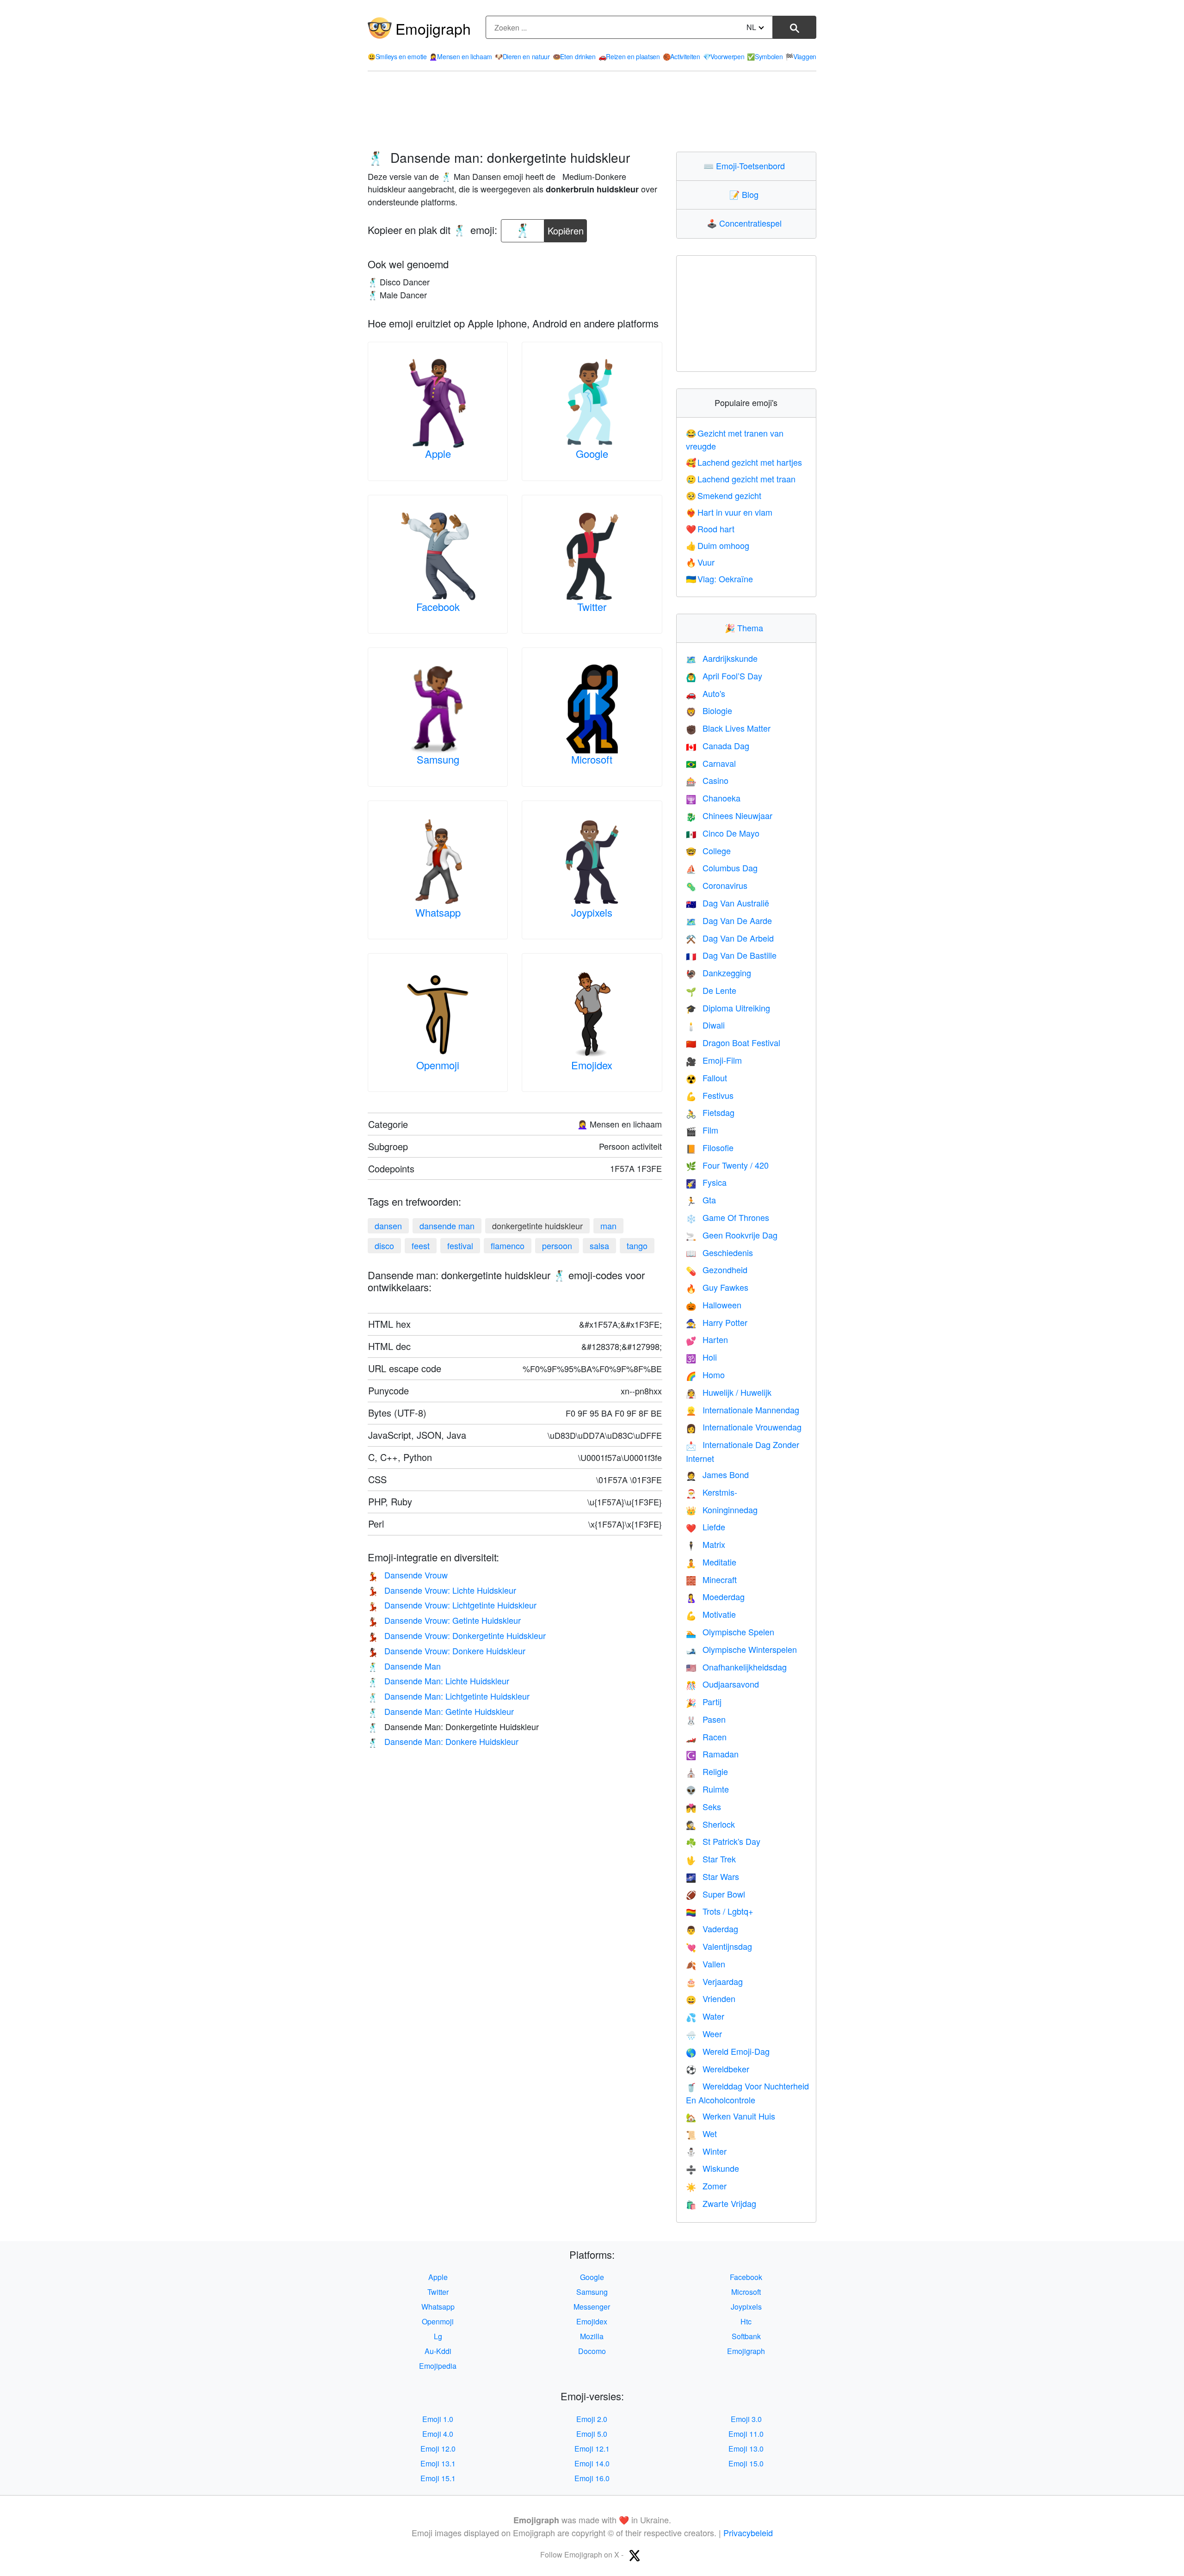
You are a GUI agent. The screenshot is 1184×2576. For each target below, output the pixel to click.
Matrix (706, 1544)
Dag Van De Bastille (731, 955)
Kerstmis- (712, 1492)
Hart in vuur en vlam (729, 512)
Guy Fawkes (717, 1287)
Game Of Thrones (728, 1217)
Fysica (706, 1182)
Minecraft (711, 1579)
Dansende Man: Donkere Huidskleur (443, 1741)
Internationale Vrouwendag (744, 1427)
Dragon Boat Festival (733, 1042)
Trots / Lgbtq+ (720, 1911)
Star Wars (712, 1876)
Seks (703, 1806)
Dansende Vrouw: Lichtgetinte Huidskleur (452, 1605)
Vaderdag (712, 1929)
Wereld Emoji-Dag (728, 2051)
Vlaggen (801, 56)
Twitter (592, 607)
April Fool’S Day (724, 676)
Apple (438, 453)
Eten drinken (574, 56)
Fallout (706, 1078)
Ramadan (712, 1754)
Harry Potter (717, 1322)
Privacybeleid (748, 2533)
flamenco (508, 1245)
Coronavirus (717, 885)
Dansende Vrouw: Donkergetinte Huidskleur (457, 1635)
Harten (707, 1339)
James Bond (717, 1474)
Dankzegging (718, 973)
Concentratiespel (746, 223)
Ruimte (707, 1789)
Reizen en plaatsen (629, 56)
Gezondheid (717, 1270)
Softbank (746, 2336)
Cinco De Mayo (723, 833)
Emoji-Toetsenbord (746, 166)
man (608, 1226)
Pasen (706, 1719)
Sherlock (710, 1824)
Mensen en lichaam (461, 56)
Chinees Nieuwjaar (729, 815)
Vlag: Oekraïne (720, 579)
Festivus (710, 1095)
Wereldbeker (718, 2069)
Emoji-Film (714, 1060)
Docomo (592, 2351)
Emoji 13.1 (438, 2463)
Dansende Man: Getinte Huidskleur (441, 1711)
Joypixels (592, 912)
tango (637, 1245)
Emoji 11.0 (746, 2434)
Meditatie (711, 1562)
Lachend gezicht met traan (741, 479)
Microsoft (592, 759)
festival (460, 1245)
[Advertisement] (592, 111)
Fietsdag (710, 1112)
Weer (704, 2034)
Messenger (592, 2307)
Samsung (438, 759)
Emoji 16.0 (592, 2478)
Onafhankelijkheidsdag (736, 1667)
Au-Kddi (438, 2351)
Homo (705, 1374)
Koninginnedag (722, 1510)
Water (705, 2016)
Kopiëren (566, 228)
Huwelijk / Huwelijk (729, 1392)
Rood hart (710, 529)
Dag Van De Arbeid (730, 938)
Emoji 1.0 (438, 2419)
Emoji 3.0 (746, 2419)
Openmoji (438, 1065)
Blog (746, 194)
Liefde (706, 1527)
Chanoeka (713, 798)
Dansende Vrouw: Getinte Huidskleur (444, 1620)
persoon (557, 1245)
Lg (438, 2336)
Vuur (700, 562)
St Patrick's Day (723, 1841)
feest (421, 1245)
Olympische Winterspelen (741, 1649)
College (708, 850)
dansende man (447, 1226)
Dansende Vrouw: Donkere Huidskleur (447, 1651)
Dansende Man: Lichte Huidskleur (438, 1681)
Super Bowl (715, 1894)
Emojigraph (433, 28)
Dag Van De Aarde (729, 920)
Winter (706, 2151)
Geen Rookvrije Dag (732, 1235)
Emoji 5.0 (592, 2434)
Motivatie (711, 1614)
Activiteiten (681, 56)
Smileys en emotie (397, 56)
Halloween (714, 1305)
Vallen (706, 1964)
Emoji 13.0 (746, 2449)
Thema (746, 628)
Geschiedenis (719, 1252)
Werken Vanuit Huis (731, 2116)
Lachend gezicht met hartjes (744, 462)
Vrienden (711, 1998)
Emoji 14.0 (592, 2463)
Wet (701, 2133)
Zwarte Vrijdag (721, 2203)
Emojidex (592, 1065)
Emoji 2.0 (592, 2419)
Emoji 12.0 (438, 2449)
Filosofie (710, 1147)
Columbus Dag (722, 868)
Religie (707, 1771)
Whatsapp (438, 912)
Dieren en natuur (522, 56)
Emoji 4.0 (438, 2434)
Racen (706, 1737)
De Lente (711, 990)
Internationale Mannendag (743, 1410)
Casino (707, 780)
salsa (599, 1245)
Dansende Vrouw (408, 1575)
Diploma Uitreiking (728, 1008)
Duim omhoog (718, 545)
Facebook (438, 607)
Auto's (706, 693)
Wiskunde (712, 2168)
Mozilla (592, 2336)
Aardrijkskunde (722, 658)
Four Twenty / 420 (727, 1165)
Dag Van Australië (728, 903)
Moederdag (715, 1596)
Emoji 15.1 (438, 2478)
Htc (746, 2321)
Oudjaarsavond (722, 1684)
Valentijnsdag (719, 1946)
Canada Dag (718, 746)
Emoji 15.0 (746, 2463)
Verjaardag (714, 1981)
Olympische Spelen (730, 1632)
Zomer (706, 2186)
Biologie (709, 710)
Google (592, 453)
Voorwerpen (724, 56)
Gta (701, 1200)
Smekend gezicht (724, 495)
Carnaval (711, 763)
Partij (704, 1701)
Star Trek (711, 1859)
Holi (701, 1357)
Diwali (705, 1025)
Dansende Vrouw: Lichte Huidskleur (442, 1590)
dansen (388, 1226)
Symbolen (765, 56)
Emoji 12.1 (592, 2449)
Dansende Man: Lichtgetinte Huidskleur (449, 1696)
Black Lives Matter (728, 728)
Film (702, 1130)
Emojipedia (438, 2366)
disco (384, 1245)
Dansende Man (404, 1666)
